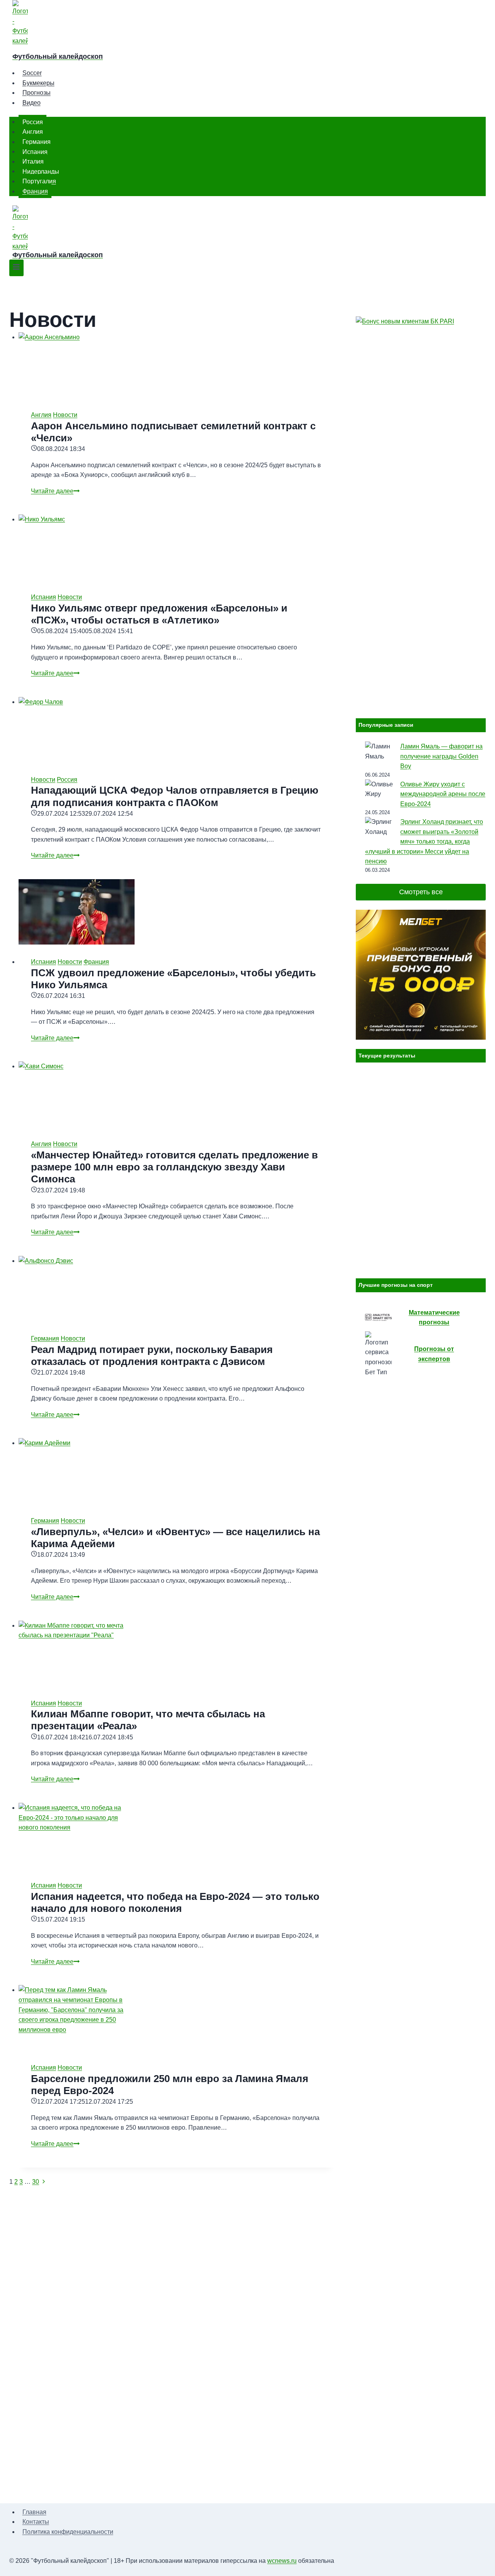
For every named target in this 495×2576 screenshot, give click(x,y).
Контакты (36, 2522)
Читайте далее (55, 491)
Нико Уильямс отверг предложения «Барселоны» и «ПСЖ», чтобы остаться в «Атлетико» (159, 614)
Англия (33, 132)
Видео (32, 103)
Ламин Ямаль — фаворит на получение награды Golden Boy (441, 756)
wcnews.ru (282, 2561)
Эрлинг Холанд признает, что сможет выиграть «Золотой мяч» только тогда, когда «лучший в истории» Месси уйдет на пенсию (424, 841)
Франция (35, 191)
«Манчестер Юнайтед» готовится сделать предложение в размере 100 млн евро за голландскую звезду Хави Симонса (174, 1167)
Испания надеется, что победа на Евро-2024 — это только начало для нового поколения (175, 1902)
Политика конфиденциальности (68, 2532)
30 (36, 2182)
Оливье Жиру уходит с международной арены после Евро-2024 (443, 794)
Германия (37, 142)
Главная (34, 2512)
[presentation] (176, 365)
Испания (35, 151)
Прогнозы (37, 93)
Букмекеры (38, 83)
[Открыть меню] (16, 268)
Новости (65, 415)
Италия (33, 161)
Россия (33, 122)
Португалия (39, 181)
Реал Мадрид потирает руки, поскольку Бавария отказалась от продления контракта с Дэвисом (152, 1355)
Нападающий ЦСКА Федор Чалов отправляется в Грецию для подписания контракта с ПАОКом (175, 796)
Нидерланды (41, 171)
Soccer (32, 73)
